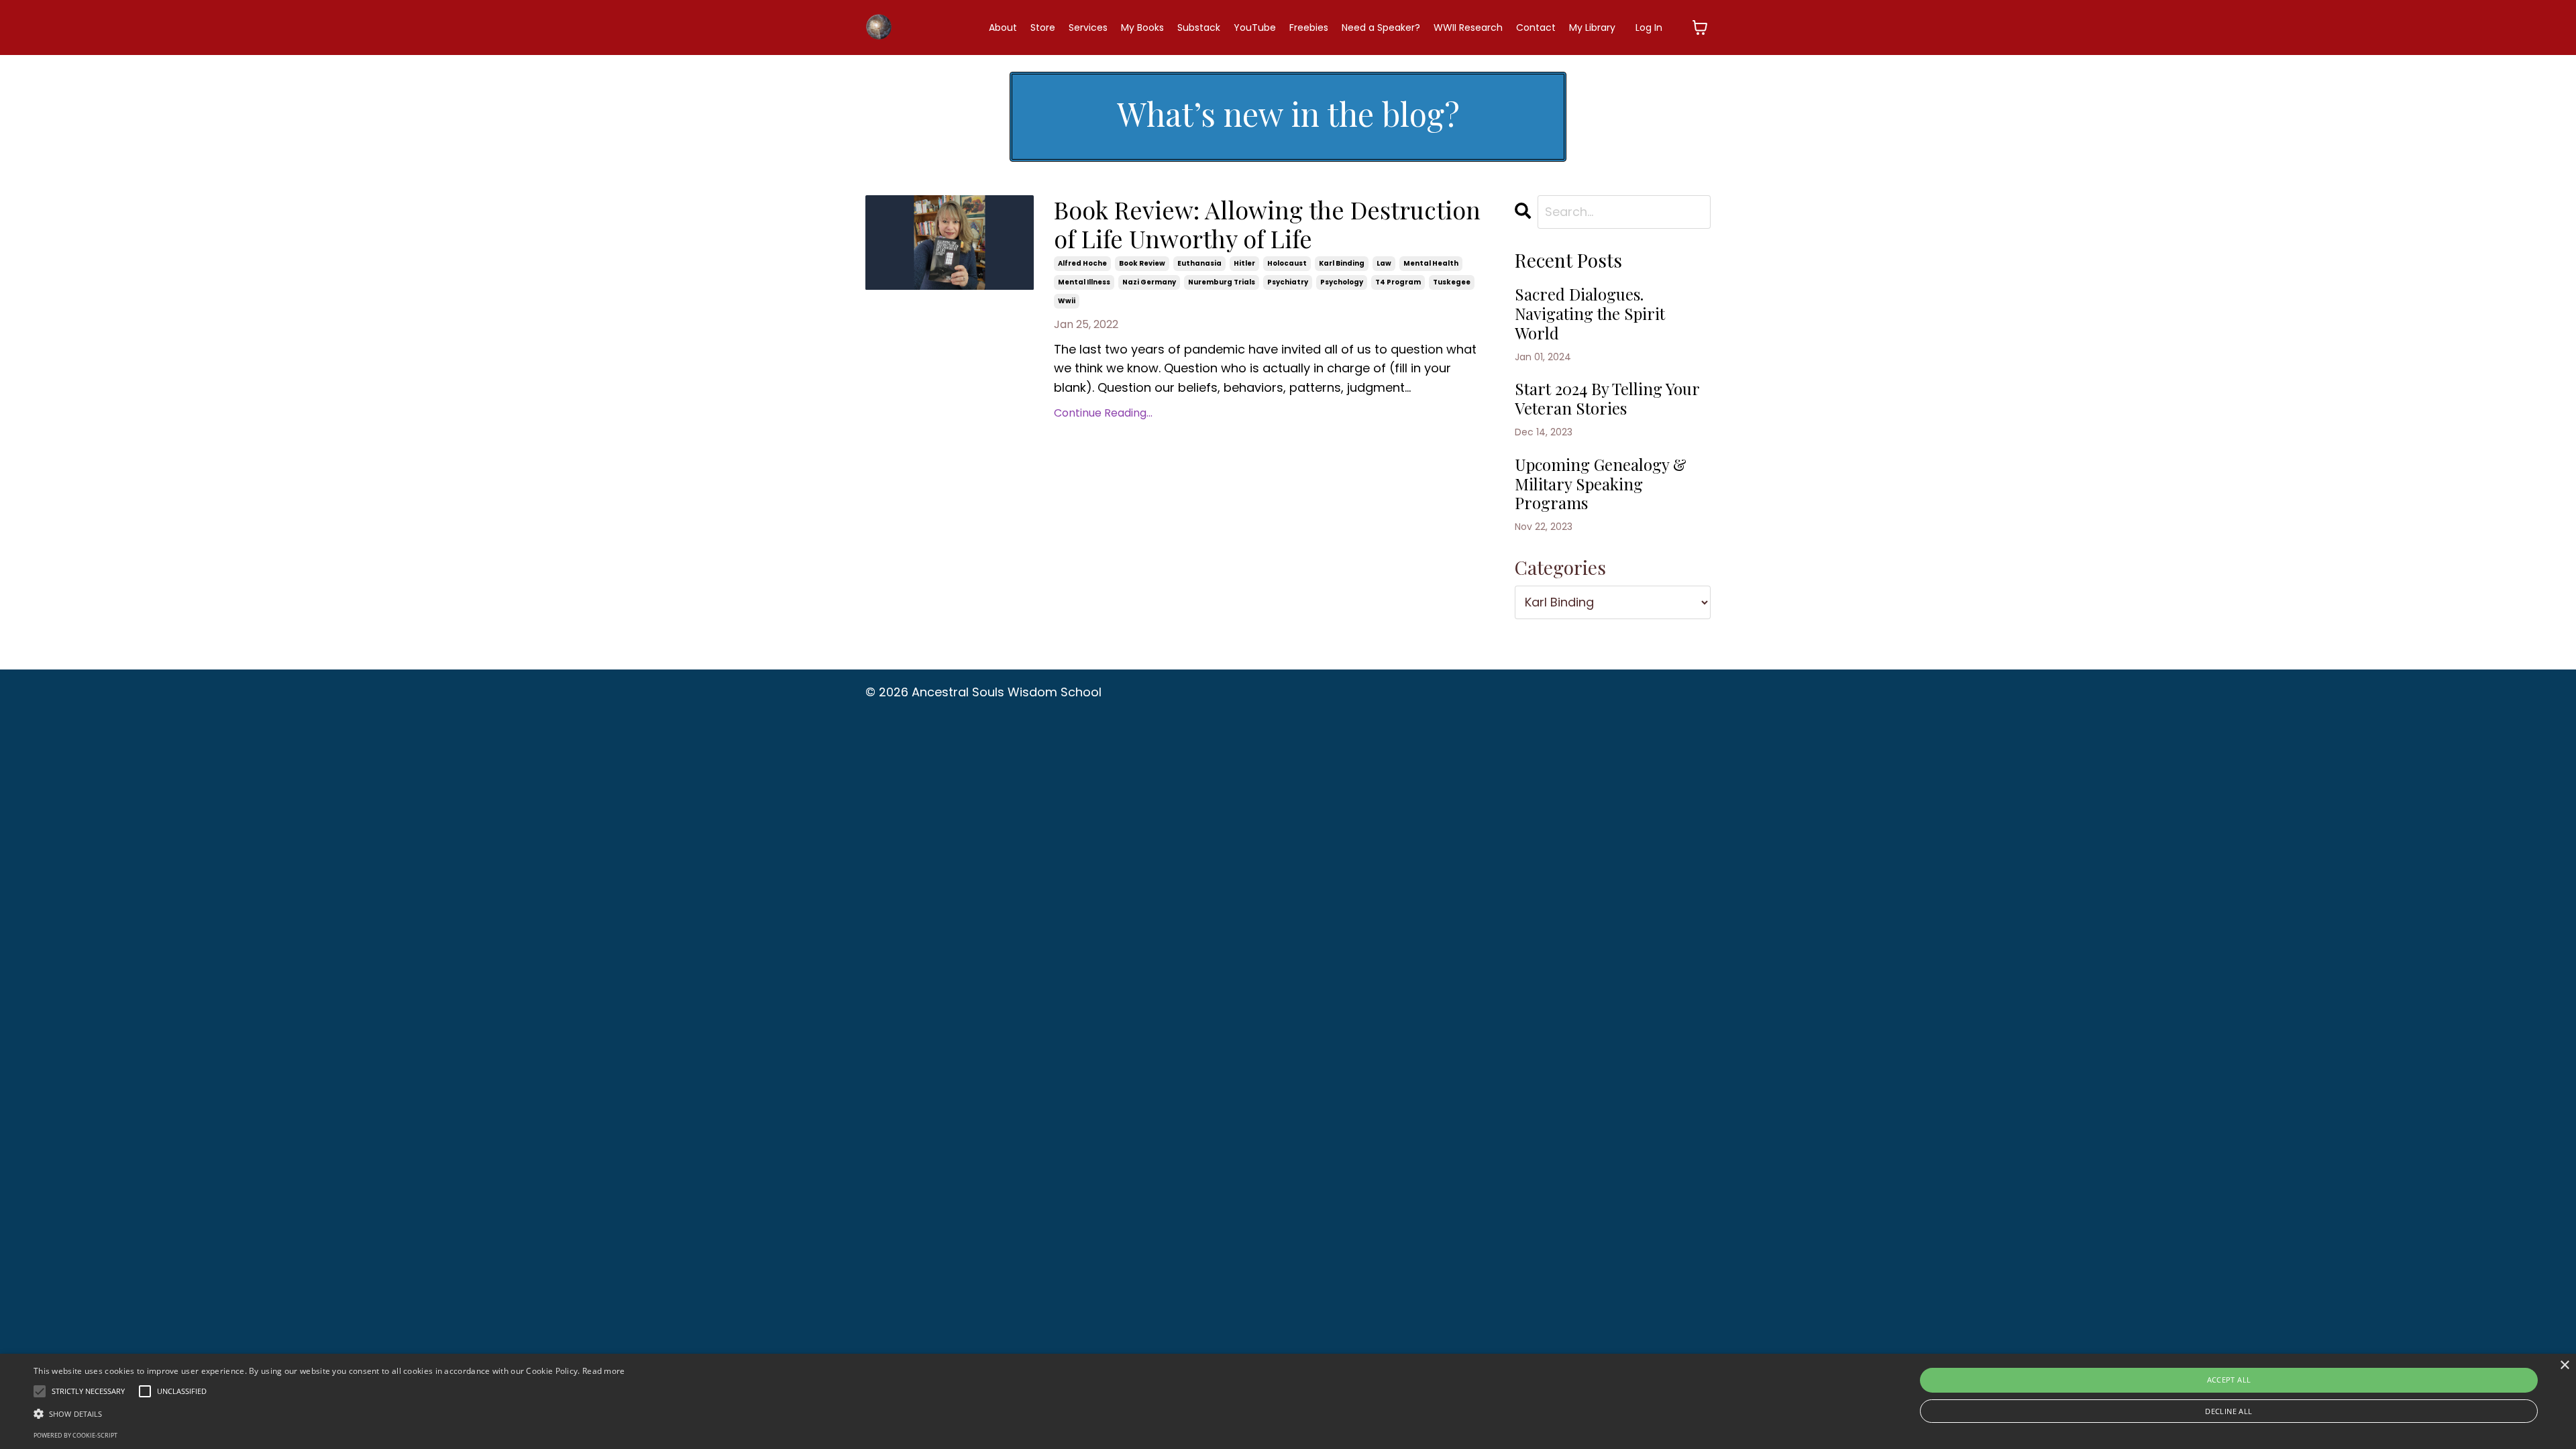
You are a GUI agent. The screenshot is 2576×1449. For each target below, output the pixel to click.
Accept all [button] (2229, 1380)
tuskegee (1452, 282)
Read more (604, 1371)
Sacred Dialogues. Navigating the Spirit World (1590, 313)
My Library (1592, 28)
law (1384, 263)
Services (1088, 28)
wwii (1067, 301)
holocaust (1287, 263)
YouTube (1255, 28)
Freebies (1309, 28)
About (1003, 28)
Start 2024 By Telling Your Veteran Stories (1607, 398)
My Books (1142, 28)
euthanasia (1199, 263)
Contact (1536, 28)
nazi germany (1149, 282)
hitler (1244, 263)
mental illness (1084, 282)
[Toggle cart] (1700, 28)
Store (1043, 28)
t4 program (1398, 282)
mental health (1431, 263)
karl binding (1342, 263)
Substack (1199, 28)
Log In (1649, 28)
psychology (1342, 282)
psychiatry (1288, 282)
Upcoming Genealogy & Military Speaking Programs (1601, 484)
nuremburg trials (1222, 282)
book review (1142, 263)
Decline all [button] (2229, 1411)
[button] (329, 1413)
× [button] (2564, 1365)
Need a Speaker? (1381, 28)
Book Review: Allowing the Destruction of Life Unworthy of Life (1267, 224)
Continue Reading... (1103, 413)
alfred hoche (1082, 263)
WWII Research (1468, 28)
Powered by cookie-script (75, 1435)
